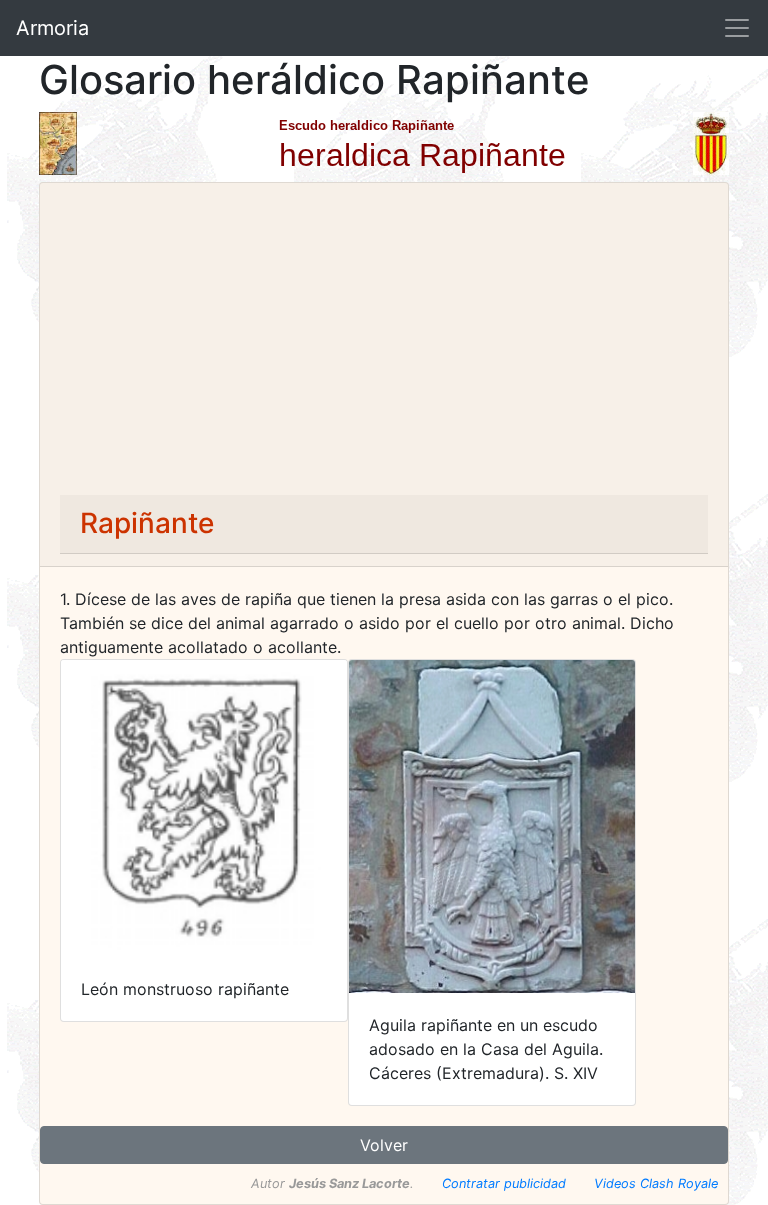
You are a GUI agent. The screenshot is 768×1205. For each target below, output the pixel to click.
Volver (384, 1145)
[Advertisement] (384, 345)
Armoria (52, 28)
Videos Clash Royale (656, 1183)
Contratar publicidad (504, 1183)
